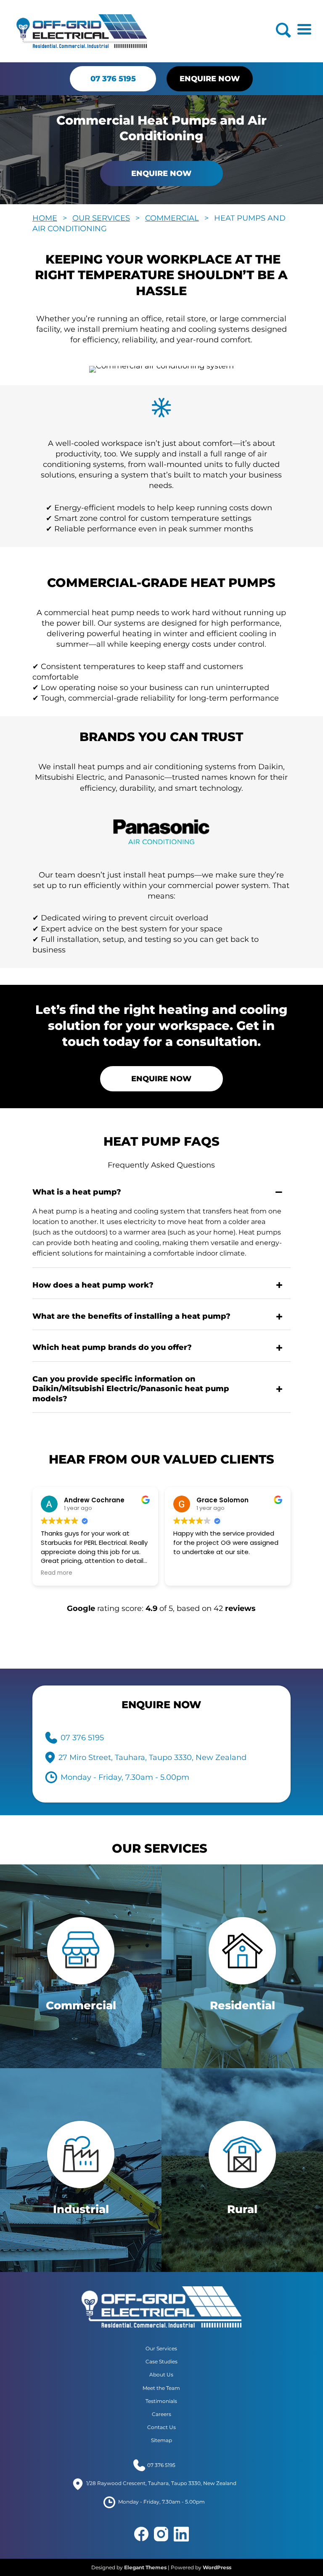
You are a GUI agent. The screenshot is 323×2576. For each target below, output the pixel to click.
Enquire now (210, 79)
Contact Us (161, 2427)
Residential (242, 2005)
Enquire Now (161, 173)
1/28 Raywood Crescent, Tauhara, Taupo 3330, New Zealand (161, 2484)
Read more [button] (57, 1573)
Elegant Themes (145, 2567)
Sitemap (161, 2441)
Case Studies (161, 2361)
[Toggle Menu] (304, 29)
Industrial (81, 2209)
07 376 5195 (113, 79)
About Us (161, 2375)
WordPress (217, 2567)
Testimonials (161, 2401)
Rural (242, 2209)
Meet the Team (161, 2388)
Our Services (101, 218)
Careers (161, 2414)
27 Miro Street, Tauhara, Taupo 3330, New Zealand (152, 1757)
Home (45, 218)
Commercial (172, 218)
